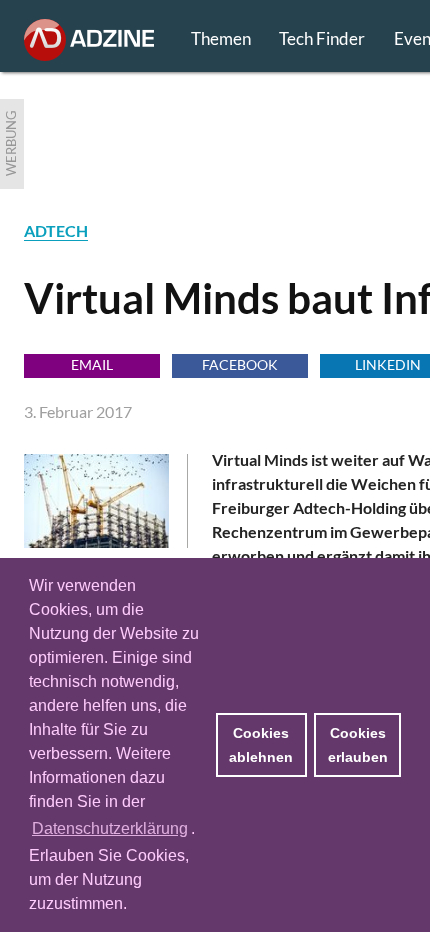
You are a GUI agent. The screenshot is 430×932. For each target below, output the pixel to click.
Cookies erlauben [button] (358, 745)
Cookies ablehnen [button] (261, 745)
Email (92, 364)
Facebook (240, 364)
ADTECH (56, 230)
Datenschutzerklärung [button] (110, 828)
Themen (221, 38)
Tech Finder (322, 38)
